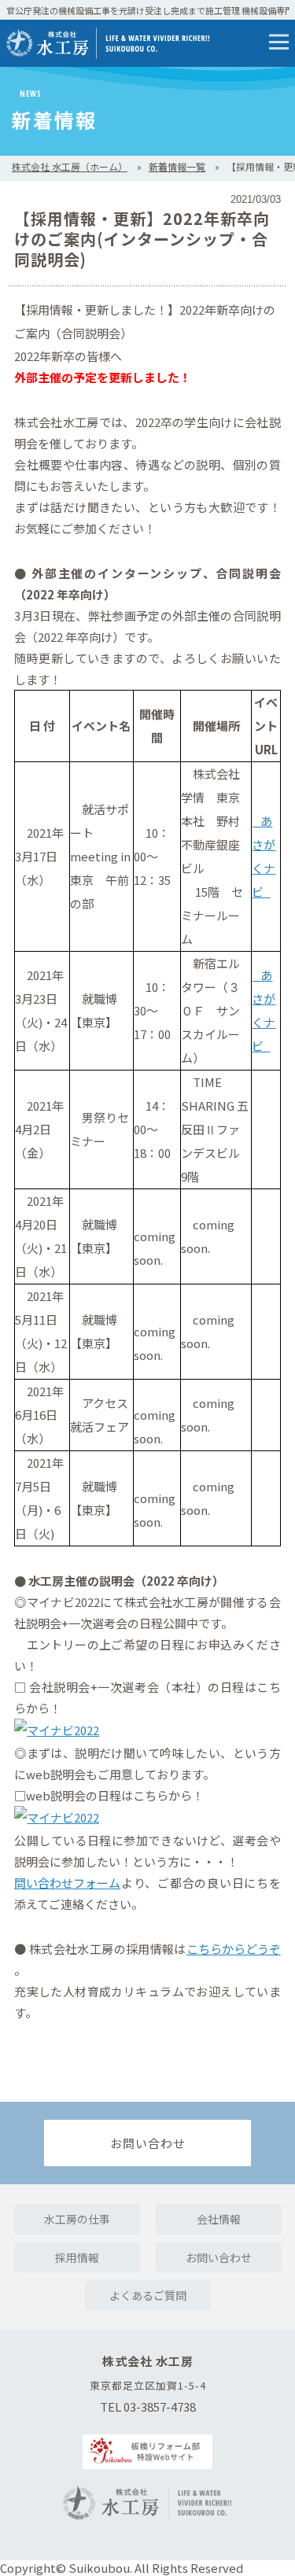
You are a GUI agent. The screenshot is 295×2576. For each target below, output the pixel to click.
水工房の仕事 (77, 2219)
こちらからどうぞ (234, 1949)
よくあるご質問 (148, 2295)
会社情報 (219, 2219)
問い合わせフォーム (67, 1883)
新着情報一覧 (177, 167)
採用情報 (77, 2257)
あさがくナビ (264, 856)
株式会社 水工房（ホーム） (70, 167)
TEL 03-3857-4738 (148, 2406)
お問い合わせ (148, 2143)
